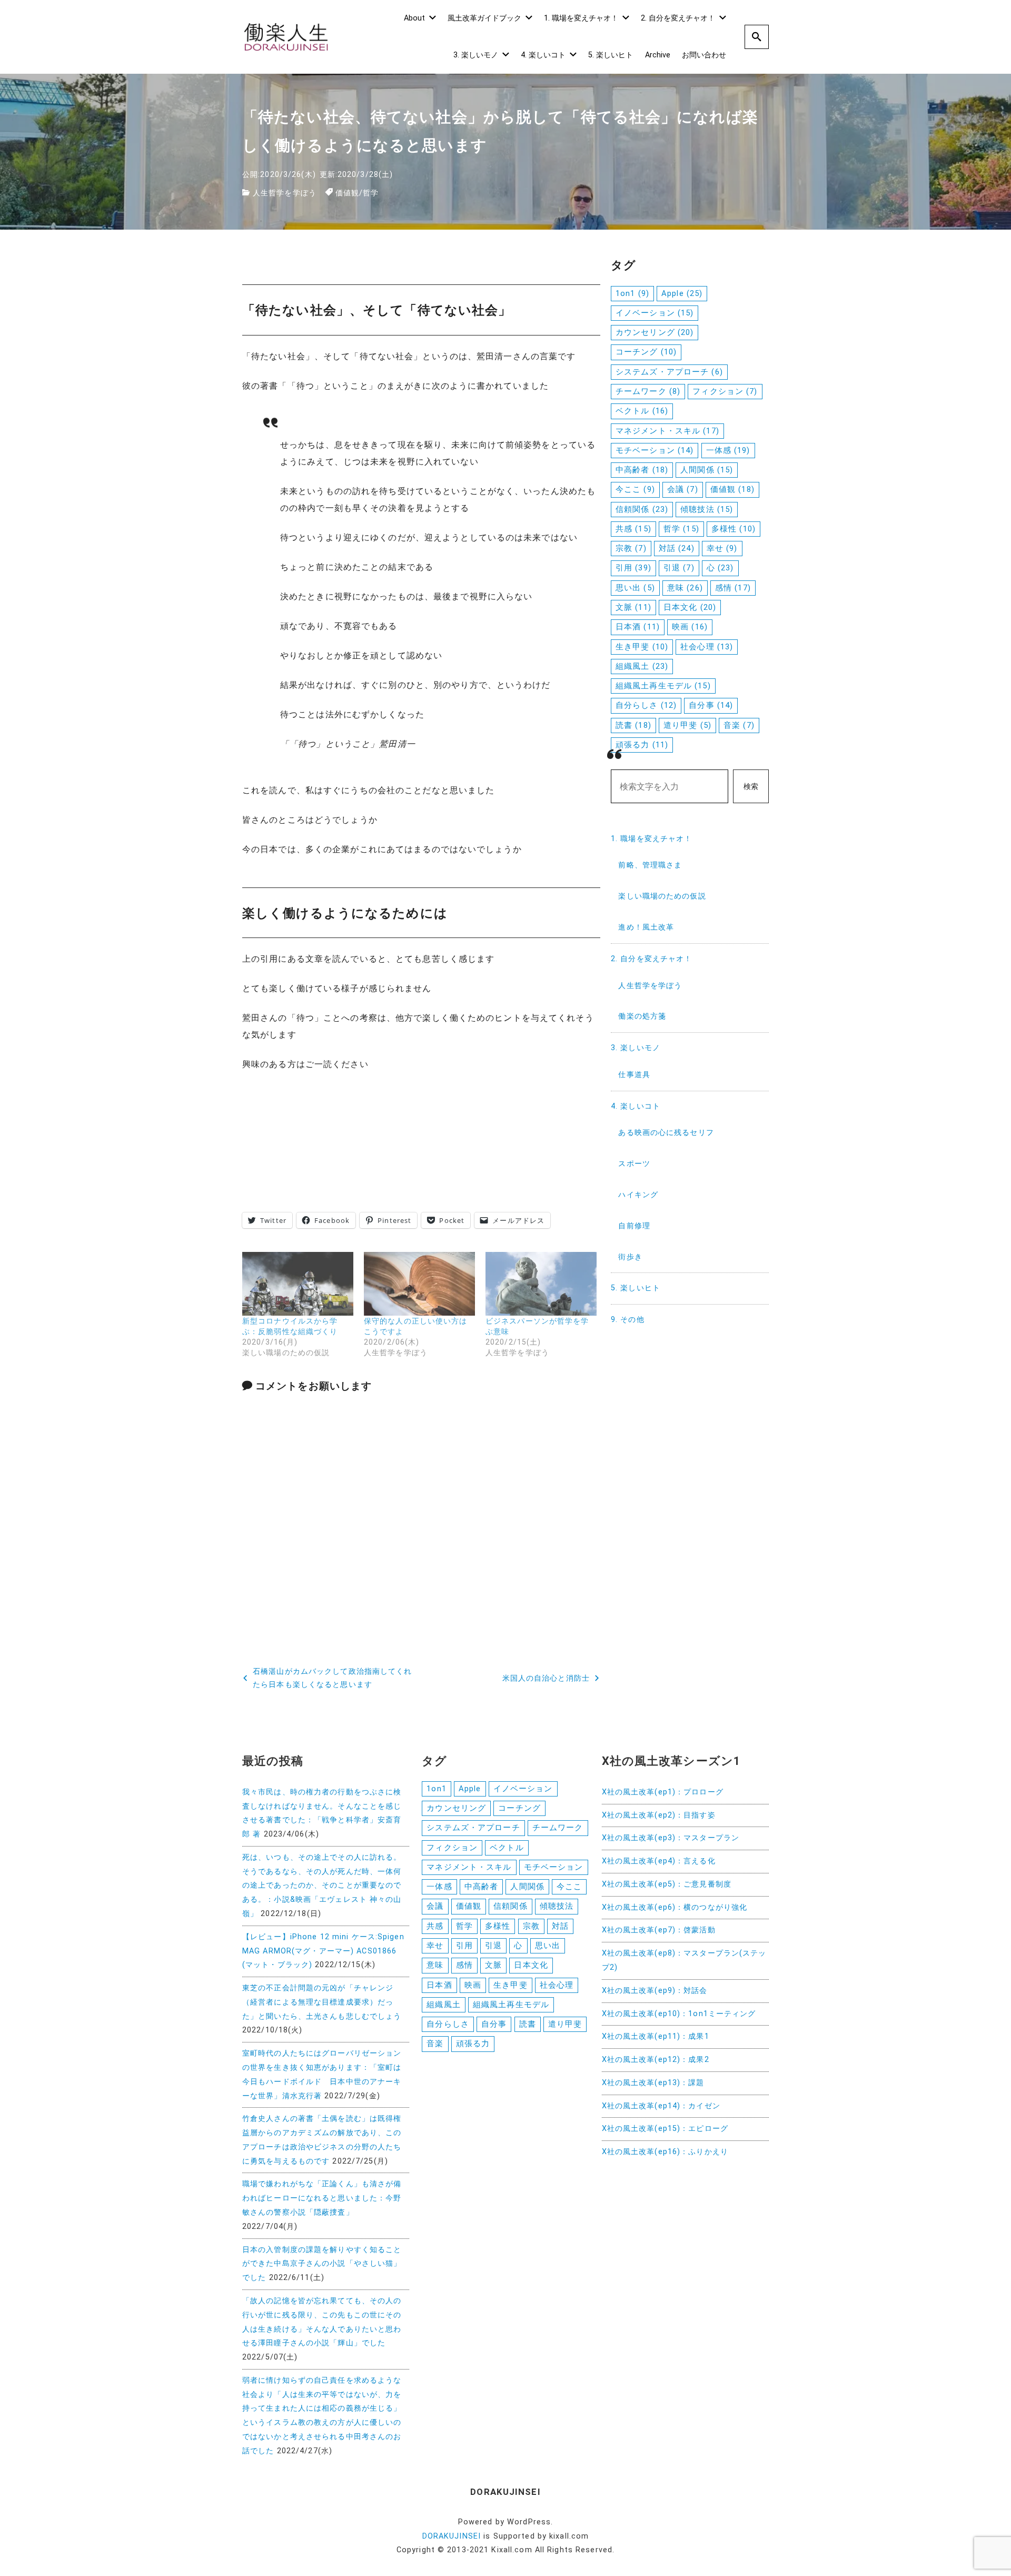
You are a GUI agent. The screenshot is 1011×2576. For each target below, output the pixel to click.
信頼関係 (642, 509)
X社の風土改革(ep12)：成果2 (656, 2060)
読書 (633, 725)
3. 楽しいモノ (476, 55)
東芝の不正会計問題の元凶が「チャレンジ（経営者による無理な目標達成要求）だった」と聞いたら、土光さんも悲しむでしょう (322, 2002)
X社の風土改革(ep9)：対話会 (655, 1991)
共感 (633, 529)
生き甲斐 (642, 647)
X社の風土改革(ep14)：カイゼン (661, 2106)
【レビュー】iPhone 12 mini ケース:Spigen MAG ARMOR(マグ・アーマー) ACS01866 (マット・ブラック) (323, 1951)
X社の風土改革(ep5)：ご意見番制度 (667, 1884)
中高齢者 (642, 470)
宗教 (631, 548)
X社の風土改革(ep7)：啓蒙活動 (659, 1930)
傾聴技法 (707, 509)
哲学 (371, 193)
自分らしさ (646, 705)
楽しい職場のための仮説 (662, 896)
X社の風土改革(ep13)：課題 (653, 2083)
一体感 (728, 450)
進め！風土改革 (646, 927)
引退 (679, 568)
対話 (677, 548)
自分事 (711, 705)
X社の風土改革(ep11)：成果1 (656, 2036)
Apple (682, 293)
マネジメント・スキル (667, 431)
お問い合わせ (704, 55)
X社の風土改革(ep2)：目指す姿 (659, 1815)
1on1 (632, 293)
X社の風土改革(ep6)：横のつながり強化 (675, 1907)
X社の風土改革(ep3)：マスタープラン (671, 1838)
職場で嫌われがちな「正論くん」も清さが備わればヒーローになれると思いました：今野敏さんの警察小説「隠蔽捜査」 (322, 2198)
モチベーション (655, 450)
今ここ (635, 489)
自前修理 (634, 1226)
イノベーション (655, 313)
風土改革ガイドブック (484, 18)
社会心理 (707, 647)
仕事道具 (634, 1075)
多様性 (734, 529)
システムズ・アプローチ (669, 372)
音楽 (739, 725)
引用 (633, 568)
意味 (685, 588)
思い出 (635, 588)
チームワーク (648, 391)
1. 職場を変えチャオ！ (581, 18)
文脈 (633, 607)
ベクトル (642, 411)
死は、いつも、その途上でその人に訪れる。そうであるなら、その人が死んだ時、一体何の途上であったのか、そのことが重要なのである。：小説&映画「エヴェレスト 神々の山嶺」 (322, 1886)
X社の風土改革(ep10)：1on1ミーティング (679, 2014)
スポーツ (634, 1164)
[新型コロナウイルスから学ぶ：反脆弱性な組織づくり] (298, 1284)
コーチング (646, 352)
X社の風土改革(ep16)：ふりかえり (665, 2152)
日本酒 (638, 627)
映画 (690, 627)
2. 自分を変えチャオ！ (678, 18)
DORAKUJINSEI (452, 2536)
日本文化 (690, 607)
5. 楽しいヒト (611, 55)
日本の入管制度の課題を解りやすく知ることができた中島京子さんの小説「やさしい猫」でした (322, 2264)
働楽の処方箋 (642, 1016)
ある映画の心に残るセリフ (666, 1133)
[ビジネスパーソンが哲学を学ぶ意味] (541, 1284)
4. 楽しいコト (543, 55)
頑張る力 (642, 745)
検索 (751, 787)
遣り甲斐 (687, 725)
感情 (733, 588)
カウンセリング (655, 332)
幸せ (722, 548)
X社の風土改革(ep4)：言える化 (659, 1861)
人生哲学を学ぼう (285, 193)
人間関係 (707, 470)
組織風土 (642, 666)
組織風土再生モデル (663, 686)
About (414, 18)
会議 (683, 489)
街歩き (630, 1257)
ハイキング (638, 1195)
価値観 (347, 193)
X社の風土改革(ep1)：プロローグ (663, 1792)
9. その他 (628, 1320)
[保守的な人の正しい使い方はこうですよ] (419, 1284)
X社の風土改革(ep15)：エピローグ (665, 2129)
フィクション (725, 391)
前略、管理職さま (650, 865)
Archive (658, 55)
